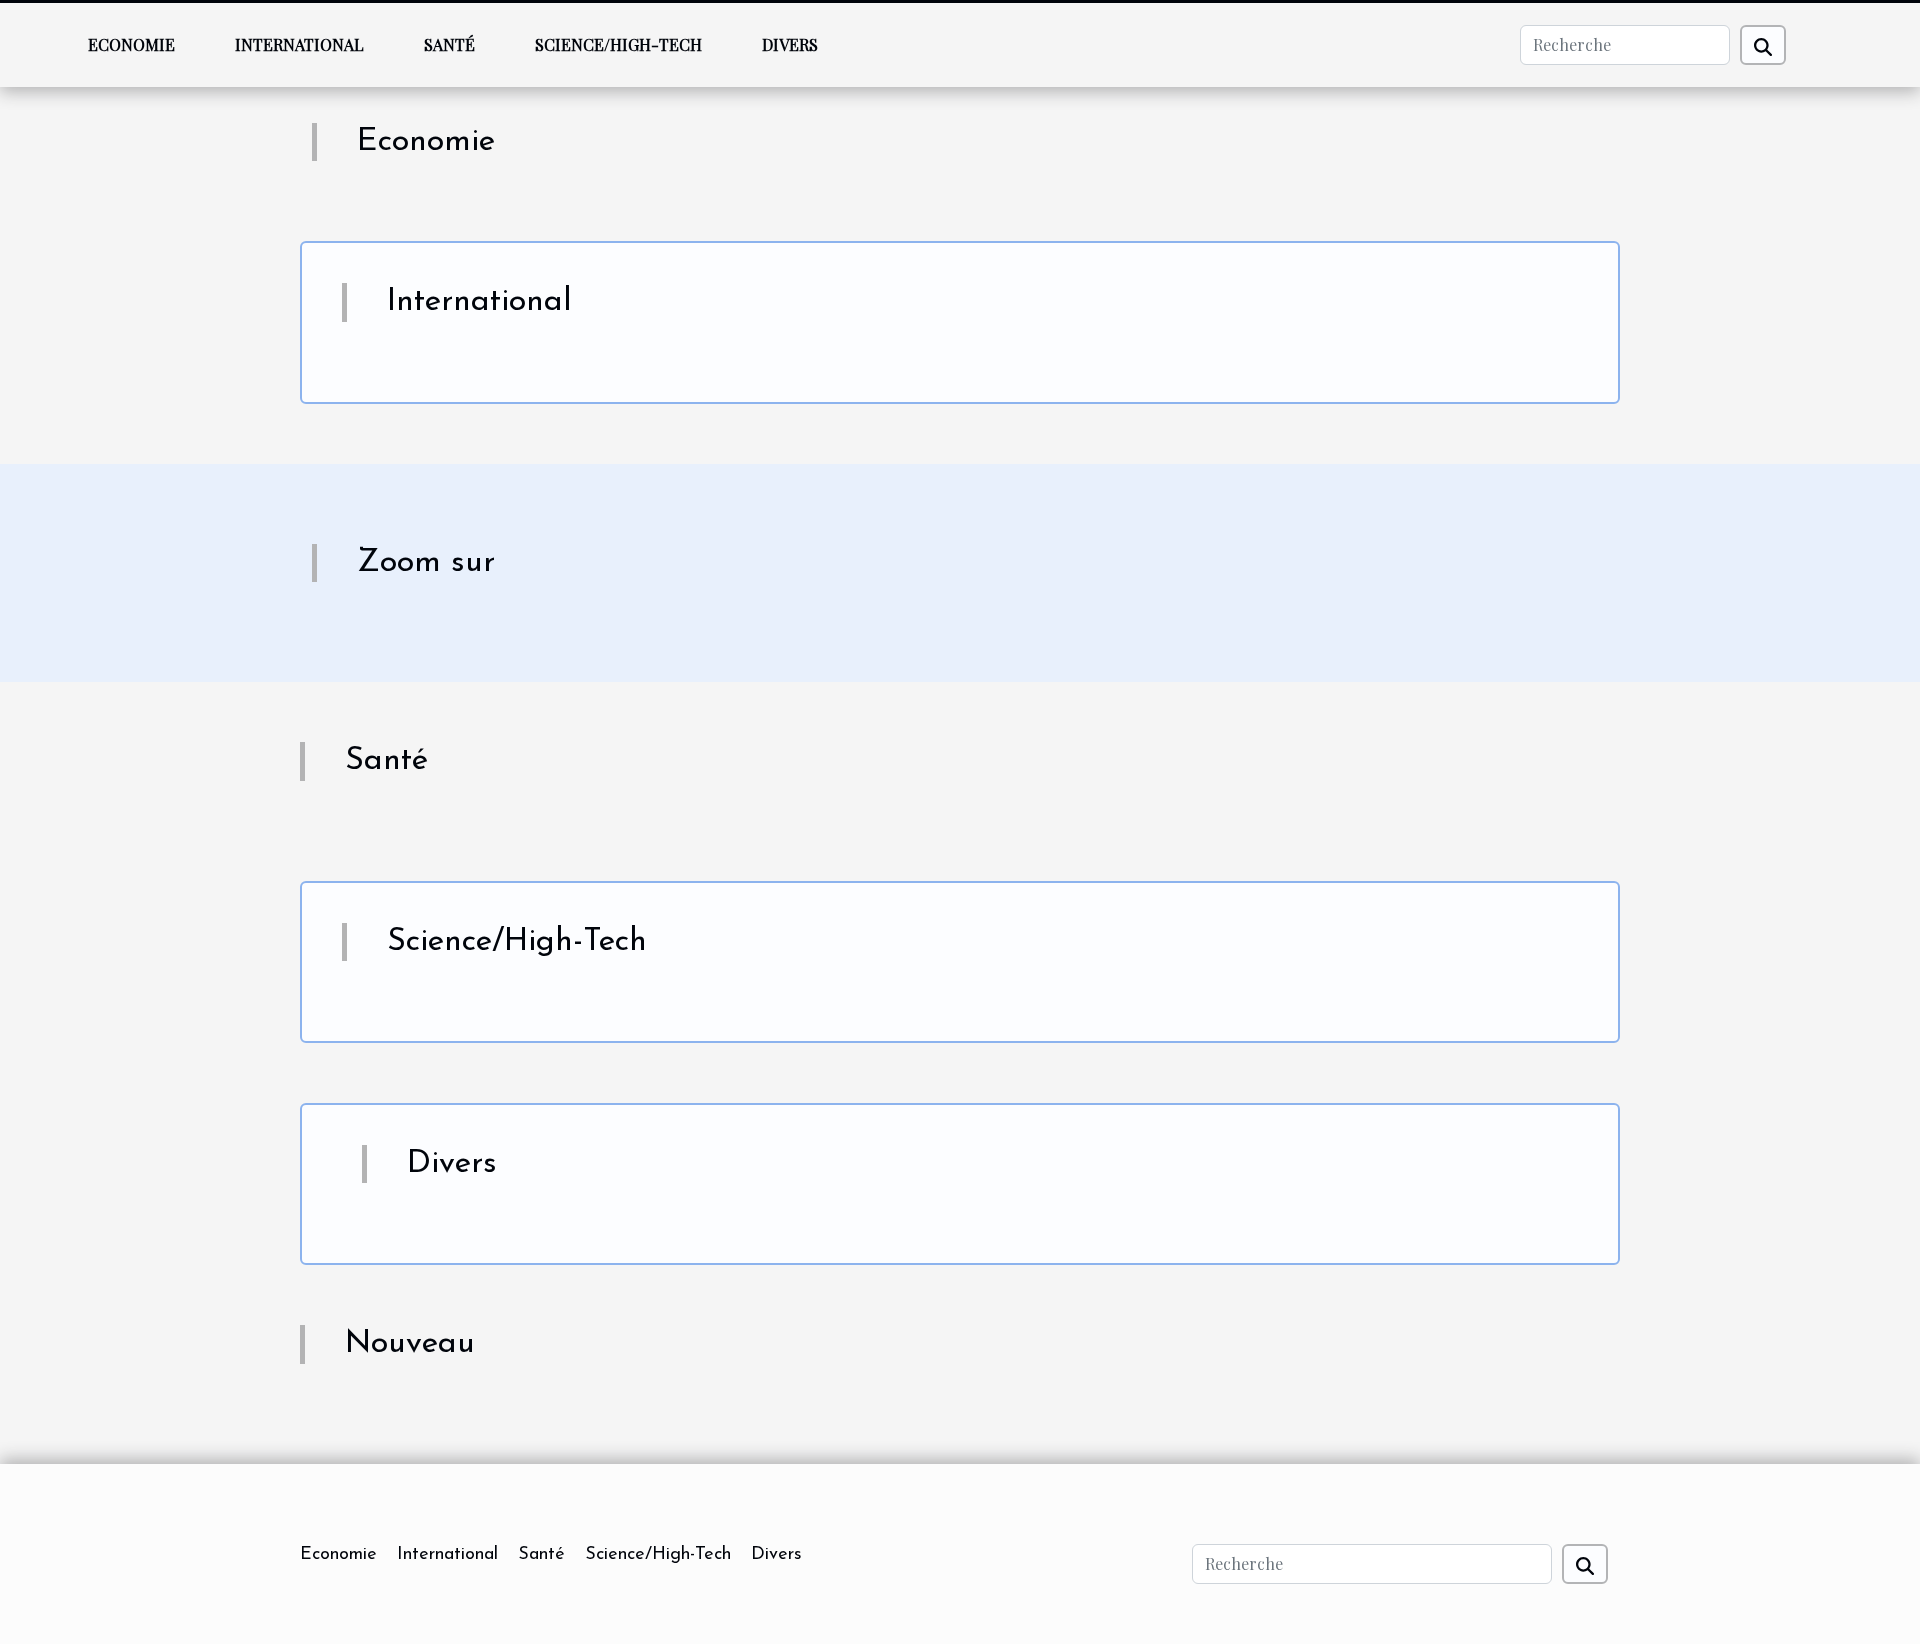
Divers (790, 44)
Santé (449, 44)
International (299, 44)
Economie (131, 44)
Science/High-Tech (618, 44)
